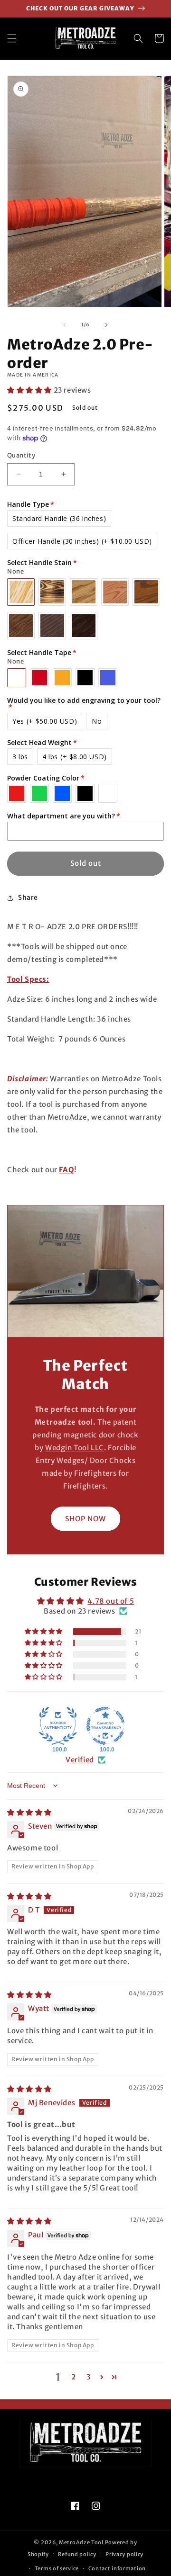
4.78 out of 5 (111, 1601)
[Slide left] (65, 325)
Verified (80, 1760)
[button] (12, 38)
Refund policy (77, 2554)
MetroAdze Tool (81, 2542)
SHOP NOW (85, 1519)
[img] (29, 1812)
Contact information (117, 2568)
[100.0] (58, 1726)
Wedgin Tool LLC (75, 1448)
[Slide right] (106, 325)
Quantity (21, 455)
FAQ (66, 1170)
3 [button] (89, 2377)
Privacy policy (124, 2554)
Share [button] (28, 898)
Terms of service (57, 2568)
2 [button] (74, 2377)
